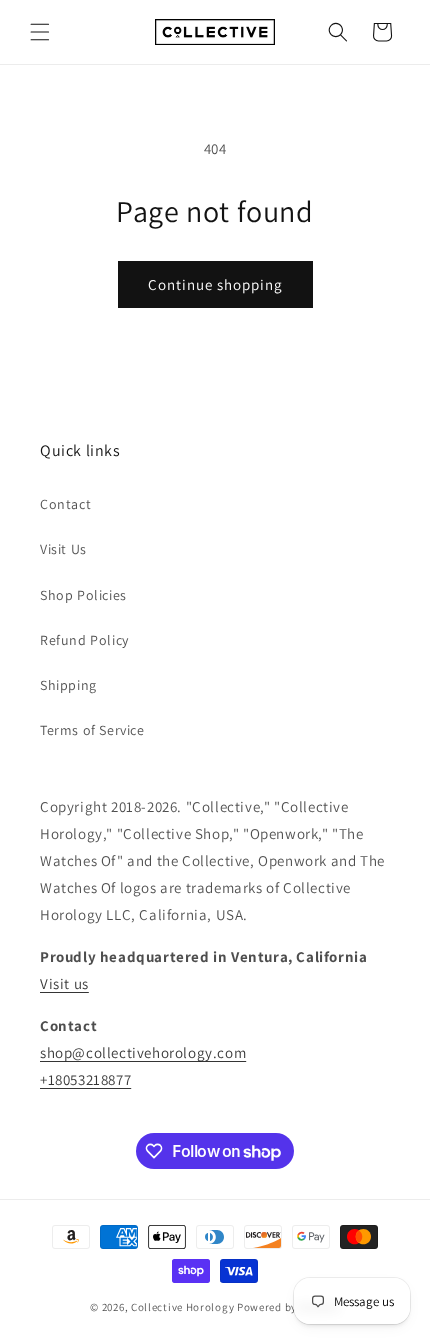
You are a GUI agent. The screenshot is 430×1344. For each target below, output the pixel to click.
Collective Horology (182, 1307)
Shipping (68, 685)
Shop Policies (83, 595)
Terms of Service (92, 730)
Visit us (64, 983)
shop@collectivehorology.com (143, 1052)
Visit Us (63, 549)
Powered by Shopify (288, 1307)
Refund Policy (84, 640)
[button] (40, 32)
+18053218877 (85, 1079)
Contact (65, 504)
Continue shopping (215, 284)
